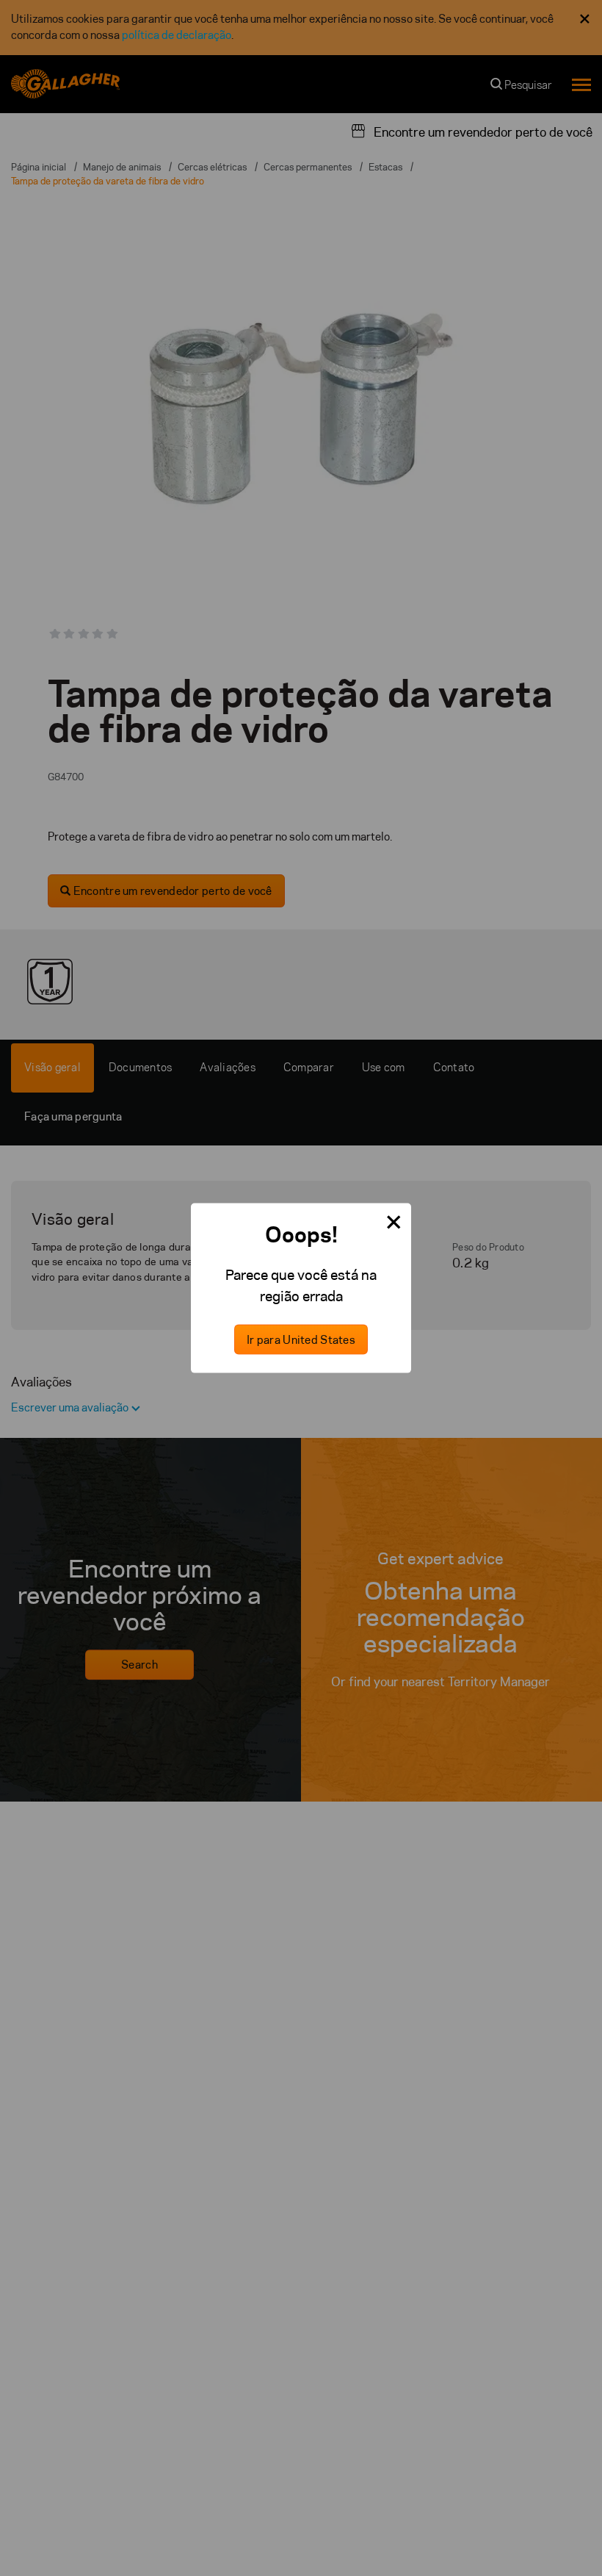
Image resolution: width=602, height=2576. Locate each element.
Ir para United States (301, 1339)
